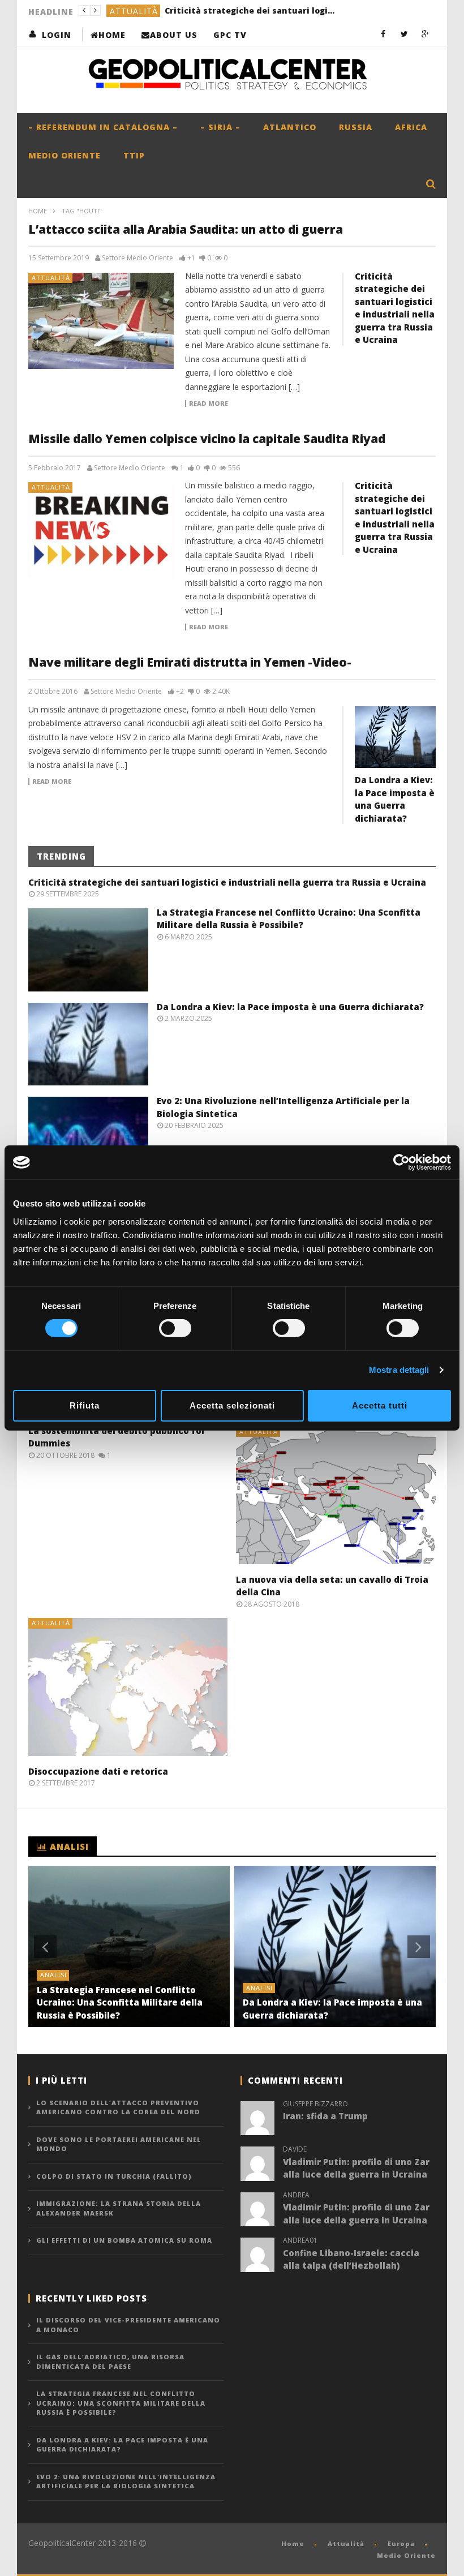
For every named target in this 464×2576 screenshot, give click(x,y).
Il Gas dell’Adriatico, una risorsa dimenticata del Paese (110, 2362)
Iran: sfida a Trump (325, 2116)
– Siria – (220, 127)
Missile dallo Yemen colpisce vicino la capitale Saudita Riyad (207, 439)
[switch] (175, 1328)
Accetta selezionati (232, 1405)
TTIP (134, 155)
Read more (209, 403)
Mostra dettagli (399, 1370)
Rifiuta (85, 1405)
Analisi (127, 11)
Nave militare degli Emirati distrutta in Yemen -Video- (190, 662)
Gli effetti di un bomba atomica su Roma (124, 2240)
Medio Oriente (65, 155)
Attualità (51, 278)
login (57, 35)
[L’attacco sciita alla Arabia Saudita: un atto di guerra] (101, 321)
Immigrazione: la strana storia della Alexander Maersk (119, 2208)
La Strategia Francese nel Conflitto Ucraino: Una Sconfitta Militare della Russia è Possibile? (235, 10)
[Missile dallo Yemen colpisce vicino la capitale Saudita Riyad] (101, 530)
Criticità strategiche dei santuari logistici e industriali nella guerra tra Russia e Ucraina (227, 882)
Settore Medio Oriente (138, 258)
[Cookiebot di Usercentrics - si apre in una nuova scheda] (401, 1162)
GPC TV (230, 35)
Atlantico (290, 127)
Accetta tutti (380, 1405)
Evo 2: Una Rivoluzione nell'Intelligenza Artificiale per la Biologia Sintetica (126, 2481)
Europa (401, 2543)
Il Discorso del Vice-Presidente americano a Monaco (128, 2325)
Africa (411, 127)
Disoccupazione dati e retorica (98, 1771)
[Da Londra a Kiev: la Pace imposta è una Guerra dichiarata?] (395, 737)
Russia (356, 127)
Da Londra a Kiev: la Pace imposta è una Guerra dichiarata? (290, 1007)
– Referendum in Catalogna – (103, 127)
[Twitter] (404, 34)
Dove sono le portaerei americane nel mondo (119, 2144)
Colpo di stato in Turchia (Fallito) (114, 2176)
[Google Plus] (425, 34)
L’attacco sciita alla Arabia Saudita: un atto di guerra (186, 229)
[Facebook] (383, 34)
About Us (174, 35)
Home (112, 35)
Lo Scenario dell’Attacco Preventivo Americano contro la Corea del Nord (118, 2107)
